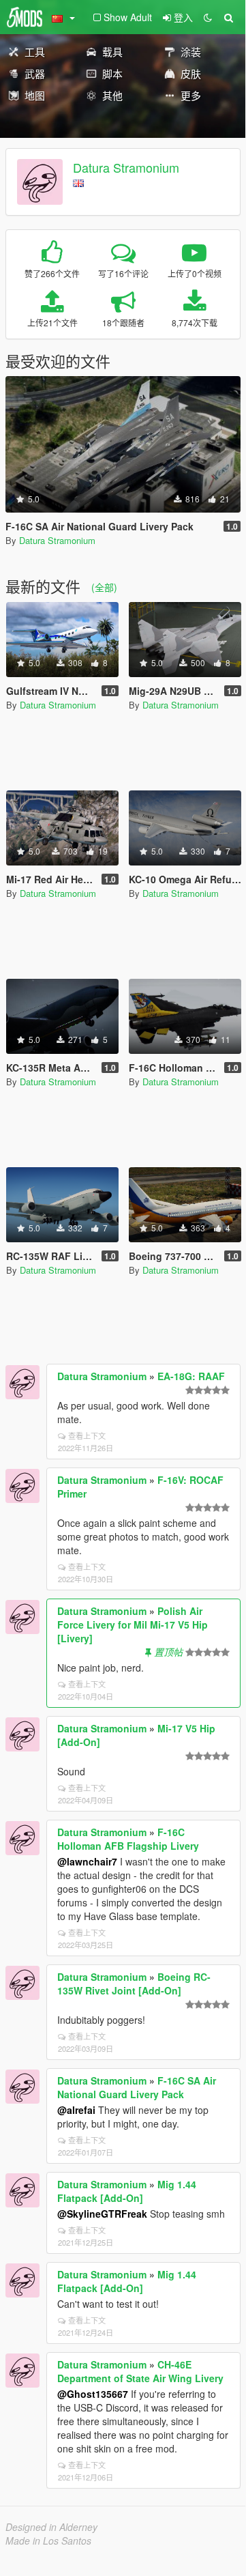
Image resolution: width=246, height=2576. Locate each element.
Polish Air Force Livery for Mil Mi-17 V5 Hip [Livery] (133, 1625)
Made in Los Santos (48, 2541)
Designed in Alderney (51, 2527)
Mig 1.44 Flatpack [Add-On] (127, 2191)
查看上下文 (87, 1435)
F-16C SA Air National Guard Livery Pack (137, 2087)
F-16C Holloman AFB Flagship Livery (128, 1839)
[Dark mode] (208, 17)
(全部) (104, 587)
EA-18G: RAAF (191, 1376)
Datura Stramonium (126, 167)
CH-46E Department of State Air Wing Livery (140, 2371)
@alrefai (76, 2110)
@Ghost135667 (93, 2394)
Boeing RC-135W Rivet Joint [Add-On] (134, 1984)
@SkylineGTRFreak (102, 2214)
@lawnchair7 (87, 1861)
